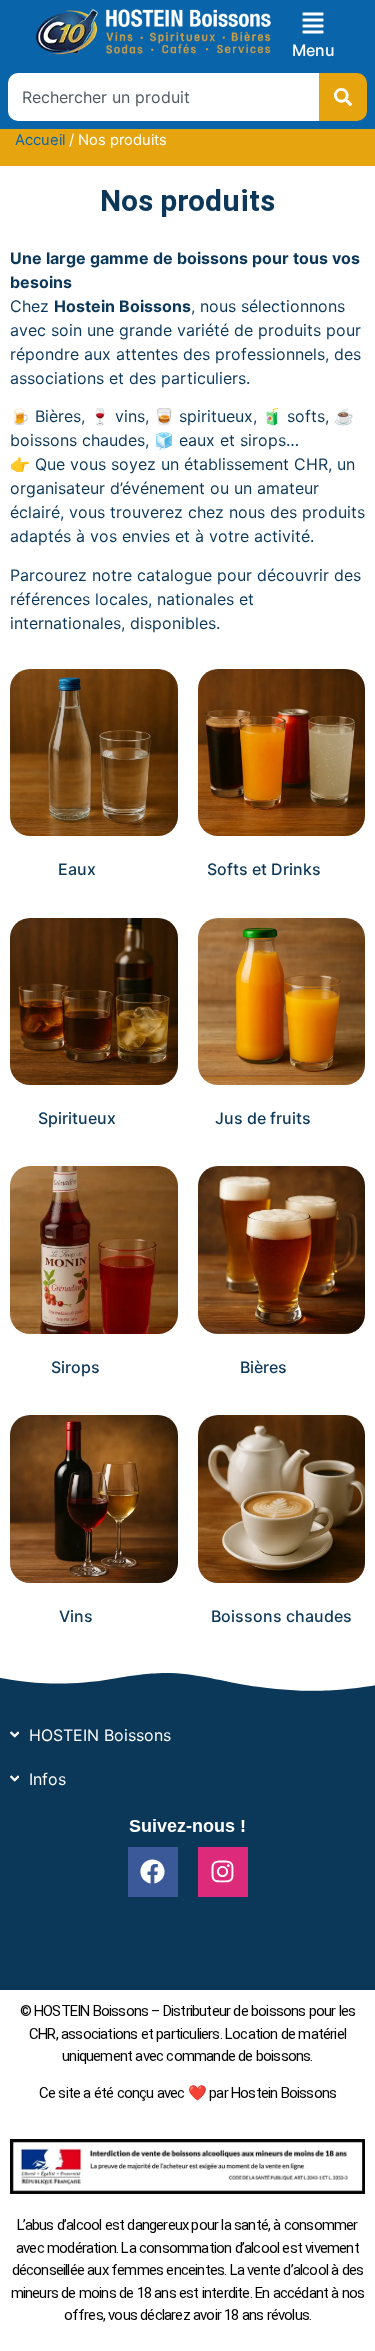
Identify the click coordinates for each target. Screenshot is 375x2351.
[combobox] (163, 97)
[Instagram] (223, 1872)
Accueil (40, 140)
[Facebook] (153, 1872)
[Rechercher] (343, 97)
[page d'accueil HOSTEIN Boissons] (153, 33)
